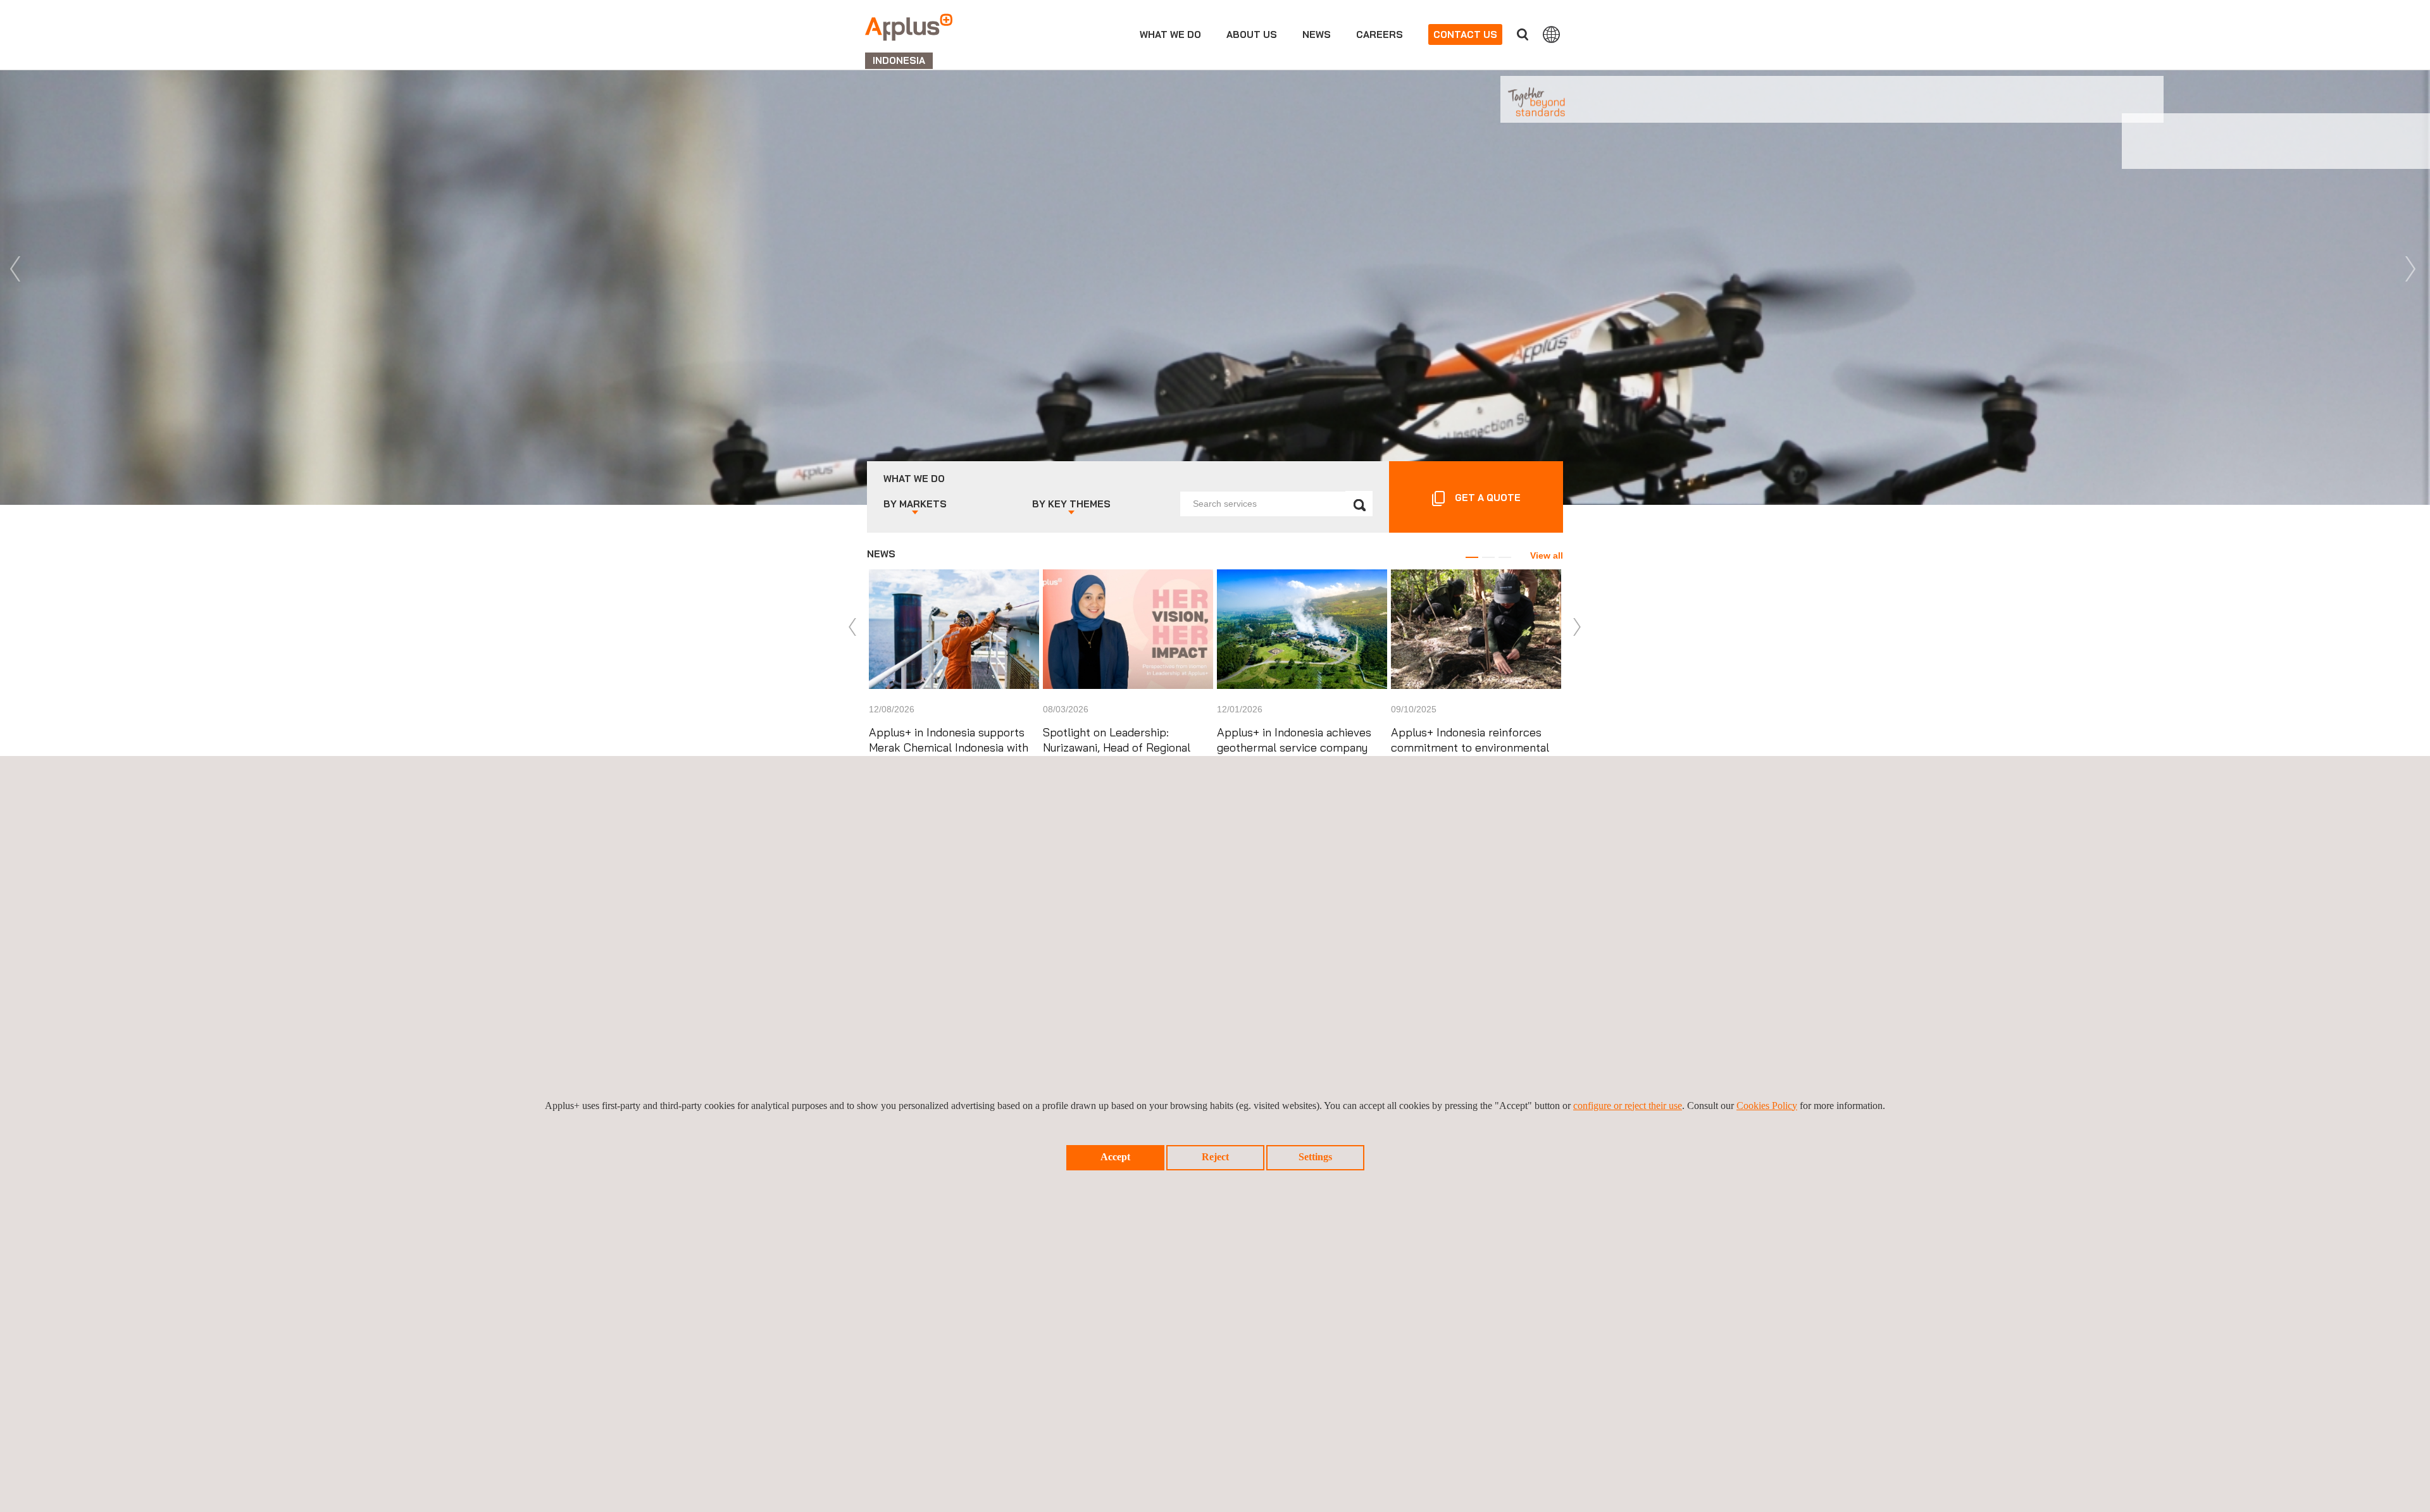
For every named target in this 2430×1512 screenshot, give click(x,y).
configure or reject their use (1628, 1106)
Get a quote (1488, 498)
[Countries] (1551, 34)
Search (1523, 34)
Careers (1380, 34)
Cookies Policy (1767, 1106)
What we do (1170, 34)
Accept (1115, 1157)
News (1317, 34)
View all (1547, 555)
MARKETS (915, 504)
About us (1252, 34)
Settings (1315, 1157)
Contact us (1465, 34)
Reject (1215, 1157)
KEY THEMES (1071, 504)
